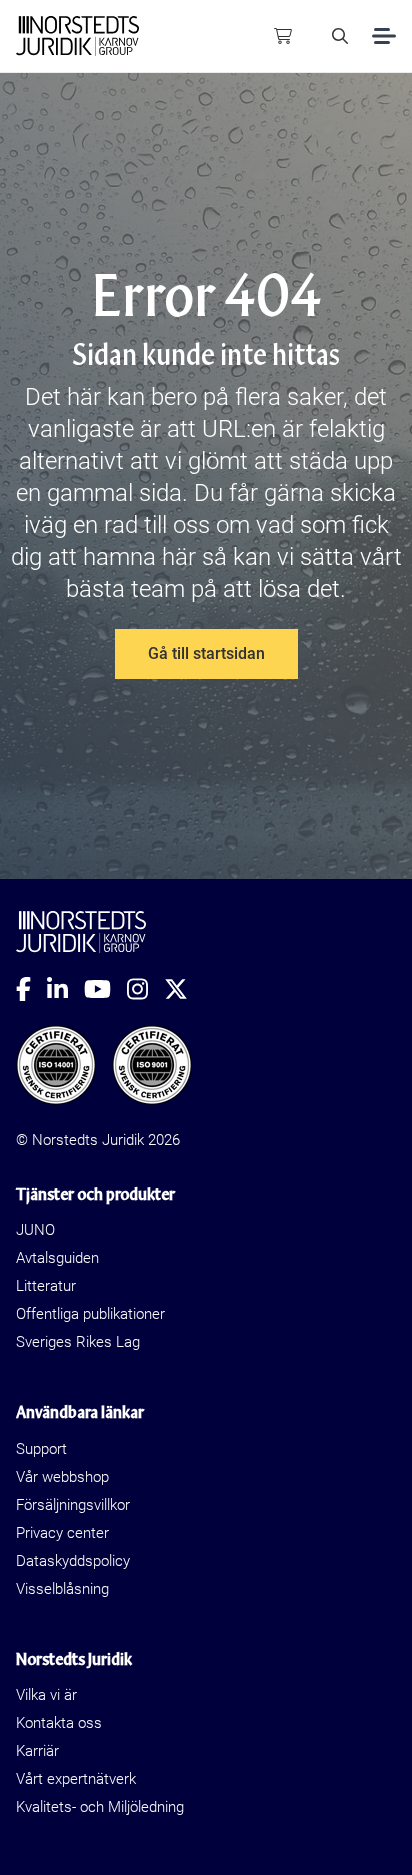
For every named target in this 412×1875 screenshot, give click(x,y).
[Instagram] (145, 989)
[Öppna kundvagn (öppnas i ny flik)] (283, 36)
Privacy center (62, 1533)
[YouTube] (105, 989)
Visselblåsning (62, 1589)
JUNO (35, 1230)
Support (41, 1449)
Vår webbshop (62, 1477)
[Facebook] (31, 989)
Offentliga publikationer (90, 1314)
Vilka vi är (46, 1695)
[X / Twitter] (184, 989)
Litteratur (46, 1286)
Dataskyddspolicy (73, 1561)
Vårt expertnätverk (76, 1779)
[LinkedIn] (65, 989)
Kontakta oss (59, 1723)
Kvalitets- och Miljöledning (100, 1807)
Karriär (37, 1751)
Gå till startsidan (206, 653)
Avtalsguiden (57, 1258)
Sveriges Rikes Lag (78, 1342)
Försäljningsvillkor (73, 1505)
